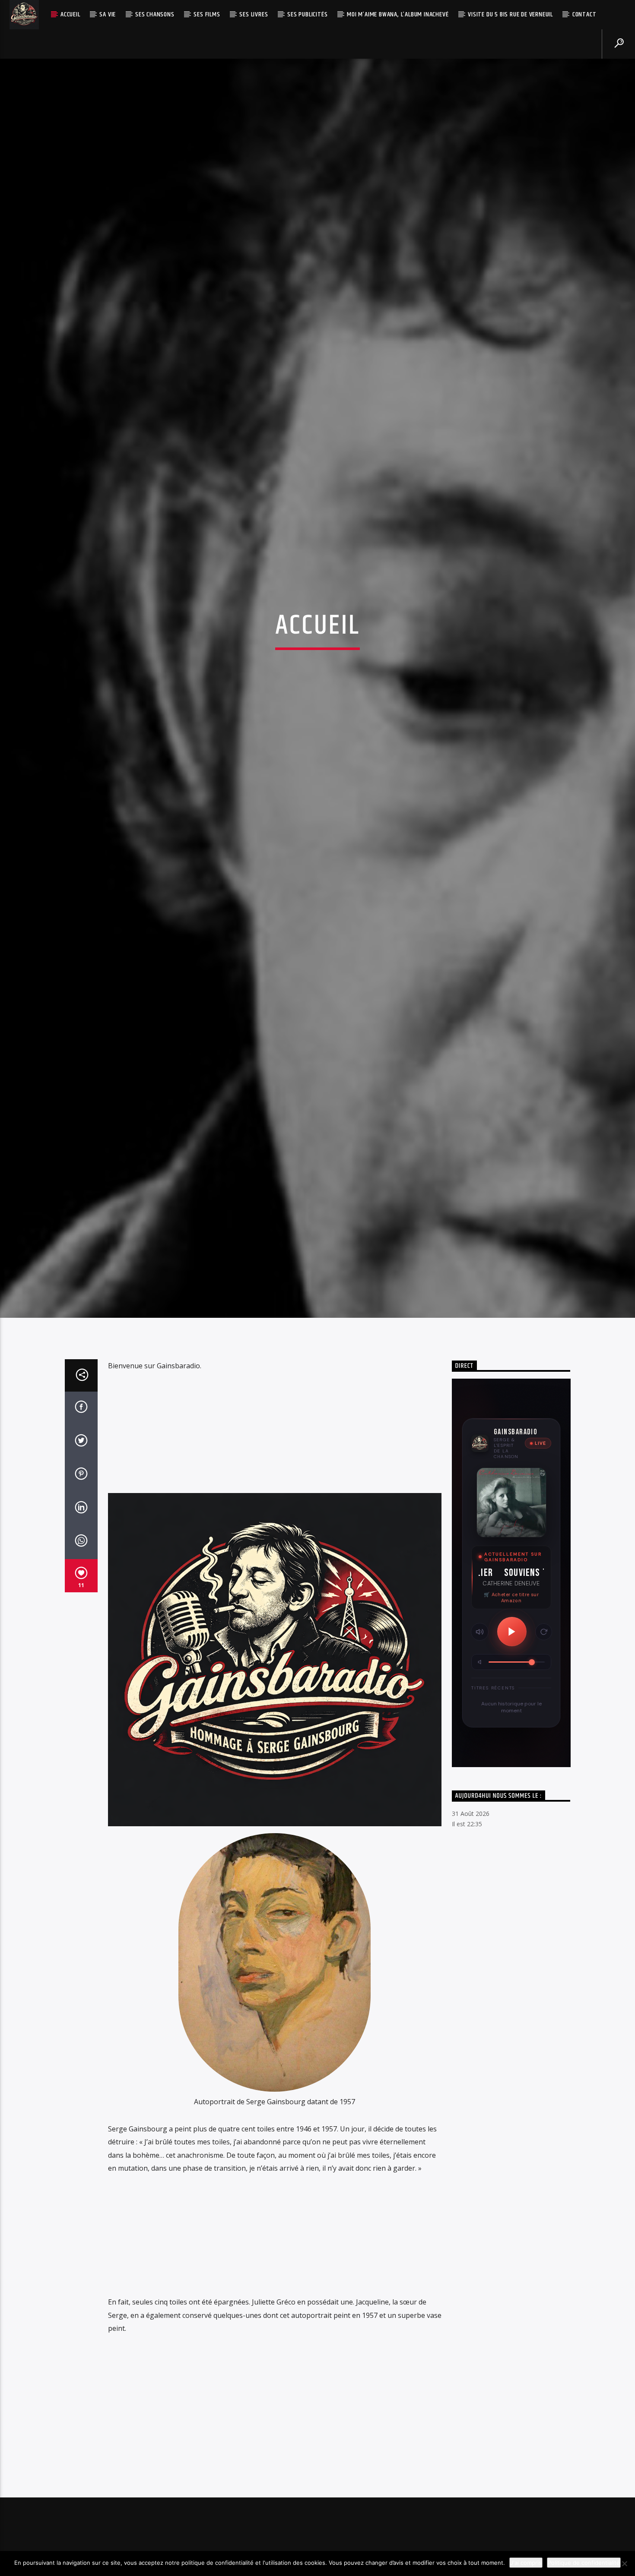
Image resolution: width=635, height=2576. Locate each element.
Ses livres (254, 14)
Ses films (207, 14)
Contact (584, 14)
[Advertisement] (275, 1532)
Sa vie (108, 14)
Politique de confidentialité (584, 2563)
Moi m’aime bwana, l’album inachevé (398, 14)
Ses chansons (155, 14)
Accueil (70, 14)
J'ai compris (526, 2563)
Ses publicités (307, 14)
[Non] (624, 2563)
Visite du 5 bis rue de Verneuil (510, 14)
